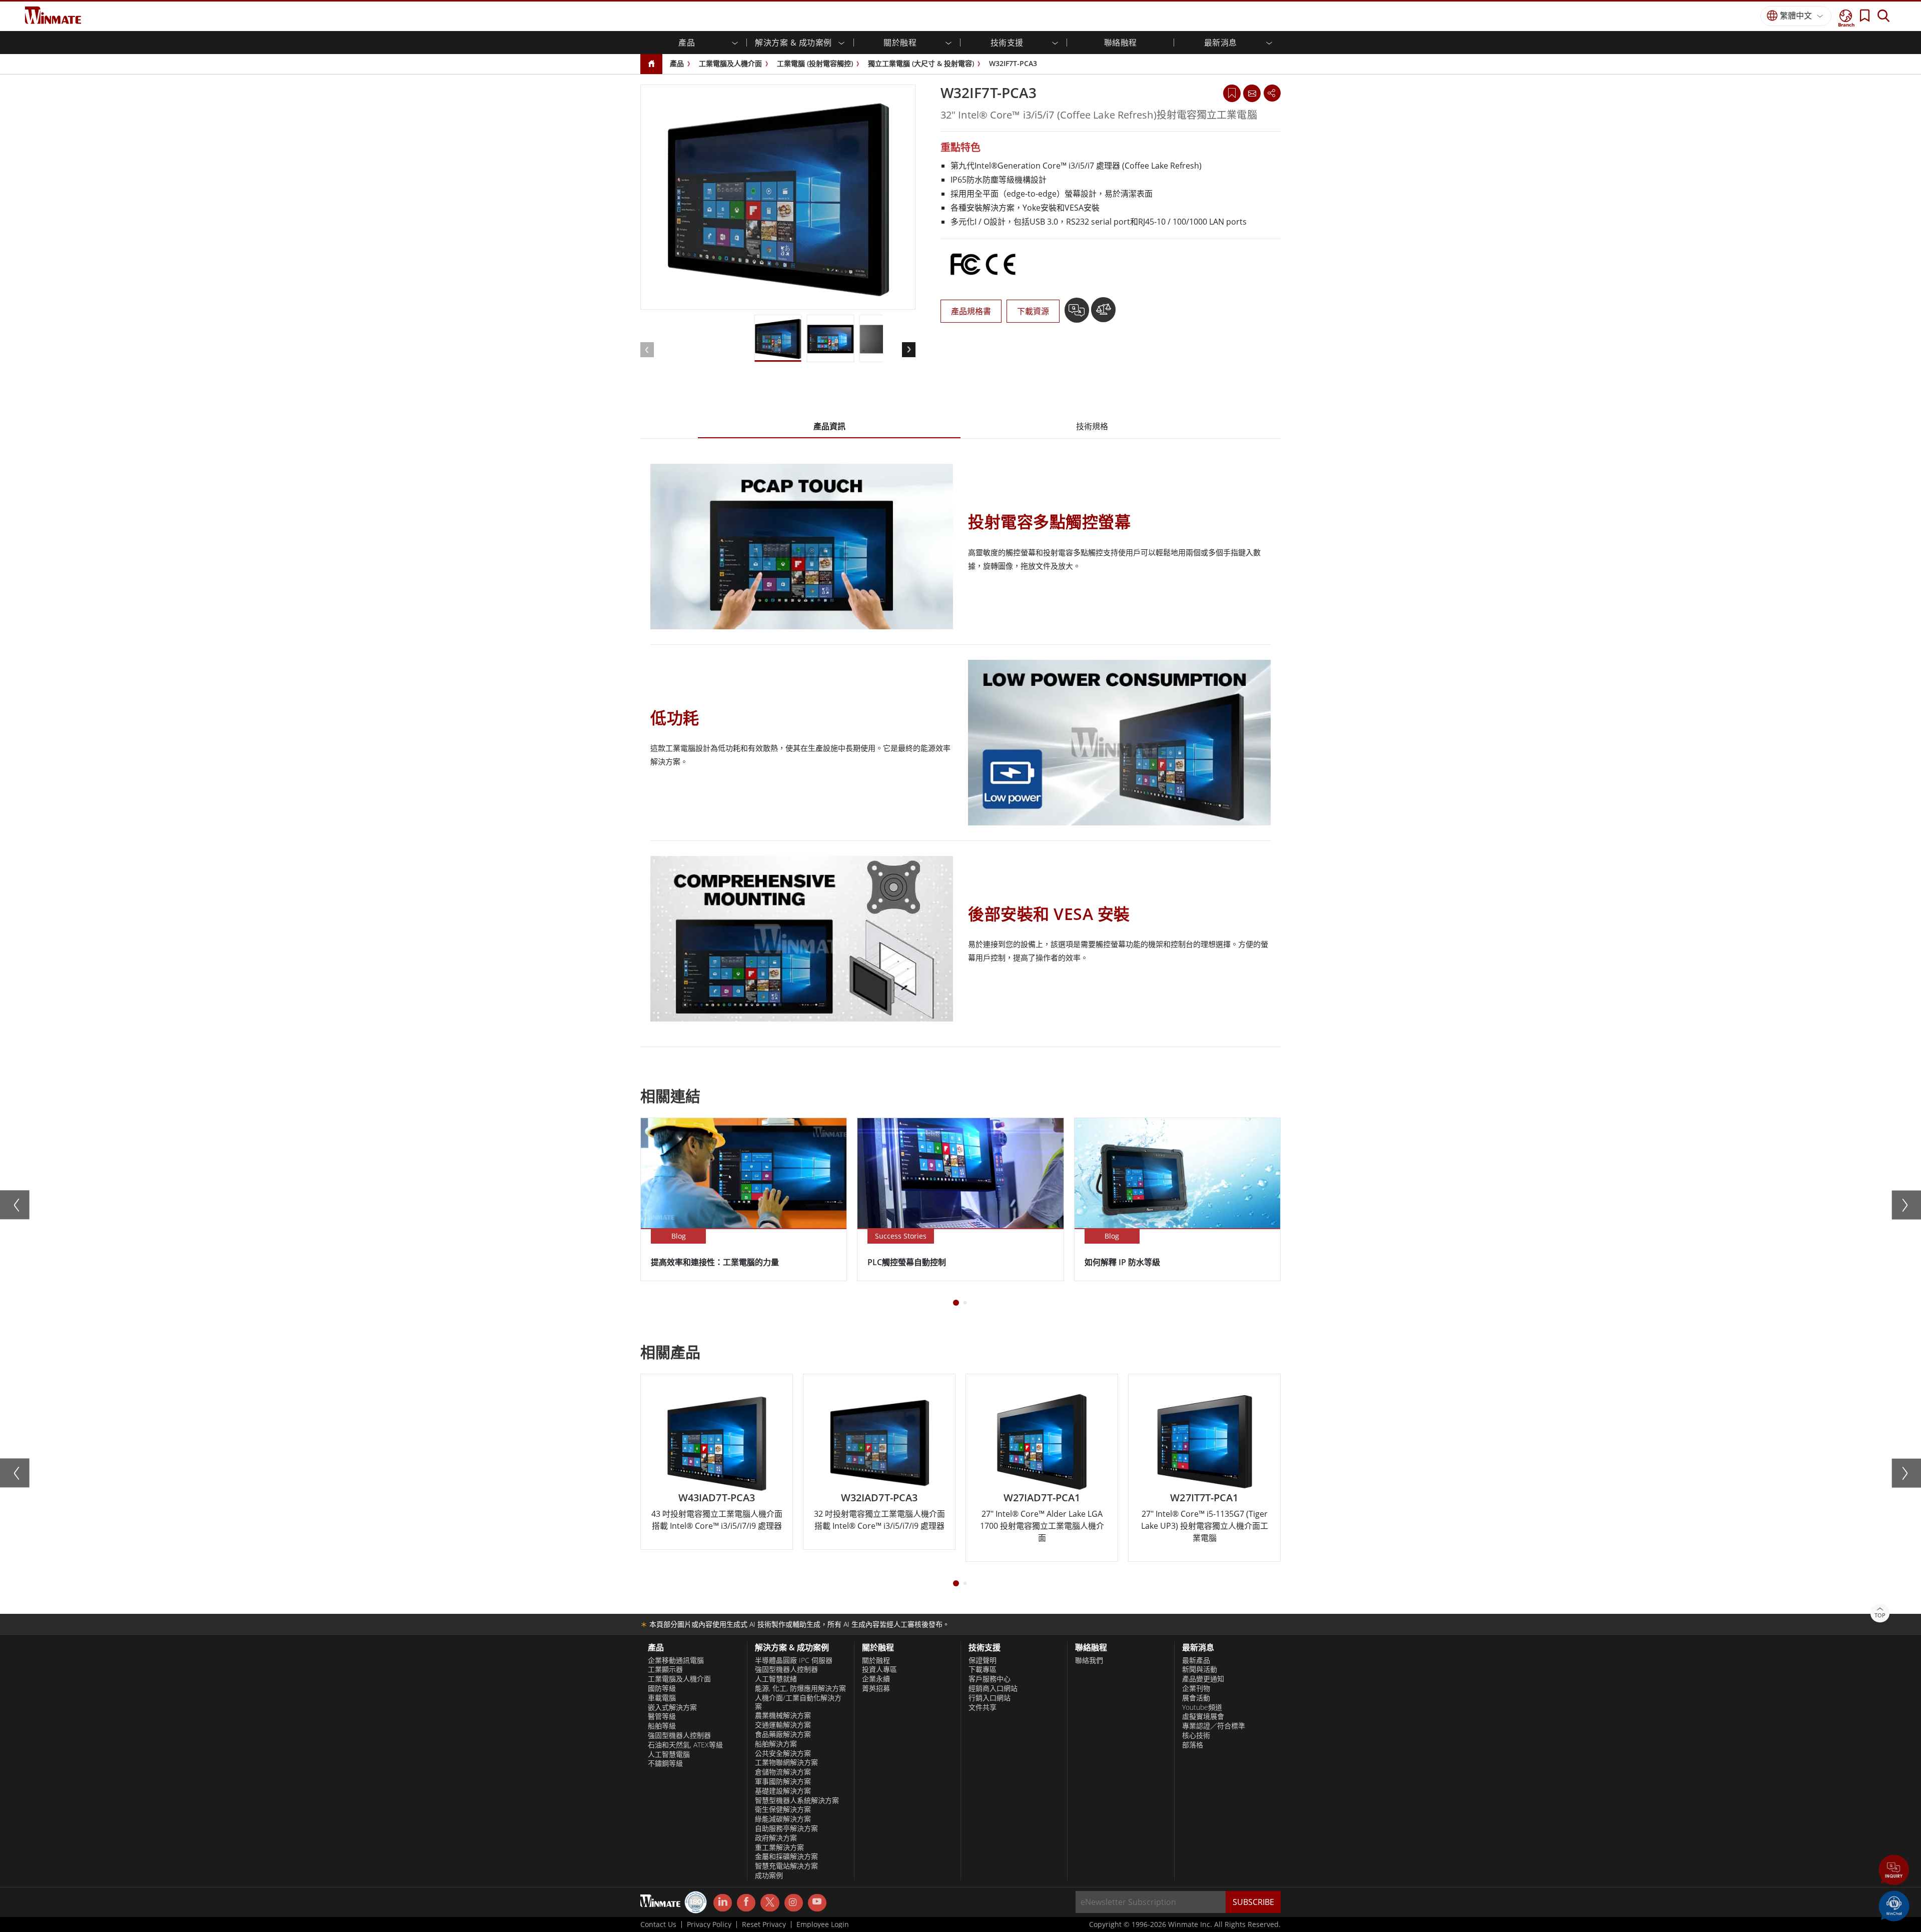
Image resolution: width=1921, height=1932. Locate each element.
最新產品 (1196, 1660)
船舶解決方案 (776, 1744)
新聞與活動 (1200, 1669)
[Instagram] (794, 1903)
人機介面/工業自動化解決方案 (798, 1702)
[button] (1894, 1871)
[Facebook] (746, 1903)
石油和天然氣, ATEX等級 (685, 1745)
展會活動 (1196, 1698)
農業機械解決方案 (783, 1715)
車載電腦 (662, 1698)
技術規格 (1092, 426)
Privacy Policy (709, 1924)
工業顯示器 (665, 1669)
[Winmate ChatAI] (1894, 1905)
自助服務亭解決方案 (786, 1828)
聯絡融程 (1121, 43)
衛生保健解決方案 (783, 1809)
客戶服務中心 (990, 1679)
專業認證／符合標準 (1214, 1726)
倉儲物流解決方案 (783, 1772)
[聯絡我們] (1252, 93)
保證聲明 (983, 1660)
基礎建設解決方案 (783, 1791)
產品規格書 (971, 311)
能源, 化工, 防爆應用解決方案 (800, 1688)
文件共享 (983, 1707)
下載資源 (1033, 311)
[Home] (651, 64)
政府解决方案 (776, 1838)
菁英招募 (876, 1688)
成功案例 (769, 1875)
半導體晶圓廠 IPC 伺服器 (794, 1660)
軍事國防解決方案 (783, 1781)
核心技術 (1196, 1735)
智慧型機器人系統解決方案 (797, 1800)
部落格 (1193, 1745)
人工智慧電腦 (669, 1754)
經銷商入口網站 (993, 1688)
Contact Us (658, 1924)
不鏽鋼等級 (665, 1763)
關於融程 (876, 1660)
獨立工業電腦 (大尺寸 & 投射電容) (921, 63)
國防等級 (662, 1688)
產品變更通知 (1203, 1679)
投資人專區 (879, 1669)
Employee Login (823, 1924)
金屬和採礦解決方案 (786, 1856)
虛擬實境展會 (1203, 1716)
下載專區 (983, 1669)
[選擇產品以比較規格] (1103, 314)
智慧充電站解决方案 (786, 1866)
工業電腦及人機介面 (730, 63)
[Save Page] (1232, 92)
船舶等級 (662, 1726)
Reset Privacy (764, 1924)
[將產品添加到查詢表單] (1078, 314)
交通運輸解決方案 (783, 1725)
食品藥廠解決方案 (783, 1734)
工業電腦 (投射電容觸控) (815, 63)
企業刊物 (1196, 1688)
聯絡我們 (1089, 1660)
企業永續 (876, 1679)
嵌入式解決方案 (672, 1707)
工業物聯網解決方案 (786, 1762)
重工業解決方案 (779, 1847)
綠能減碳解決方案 (783, 1819)
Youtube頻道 (1202, 1707)
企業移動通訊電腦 (676, 1660)
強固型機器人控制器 (679, 1735)
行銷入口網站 (990, 1698)
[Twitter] (770, 1902)
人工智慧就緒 (776, 1679)
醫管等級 (662, 1716)
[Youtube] (817, 1903)
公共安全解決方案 (783, 1753)
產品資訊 (829, 426)
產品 (677, 63)
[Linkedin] (723, 1903)
